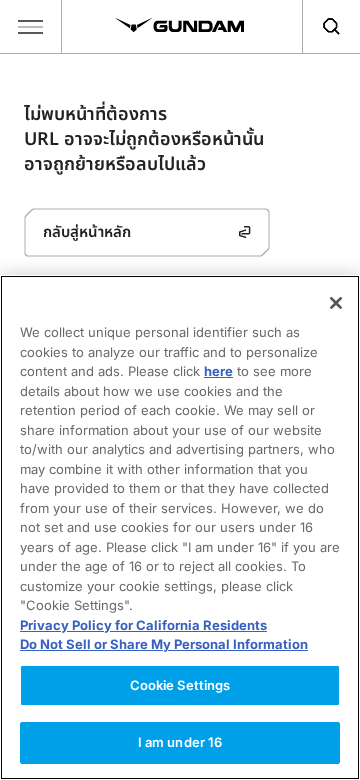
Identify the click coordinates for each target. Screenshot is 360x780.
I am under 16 (180, 742)
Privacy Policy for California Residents (143, 625)
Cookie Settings (180, 685)
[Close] (336, 303)
